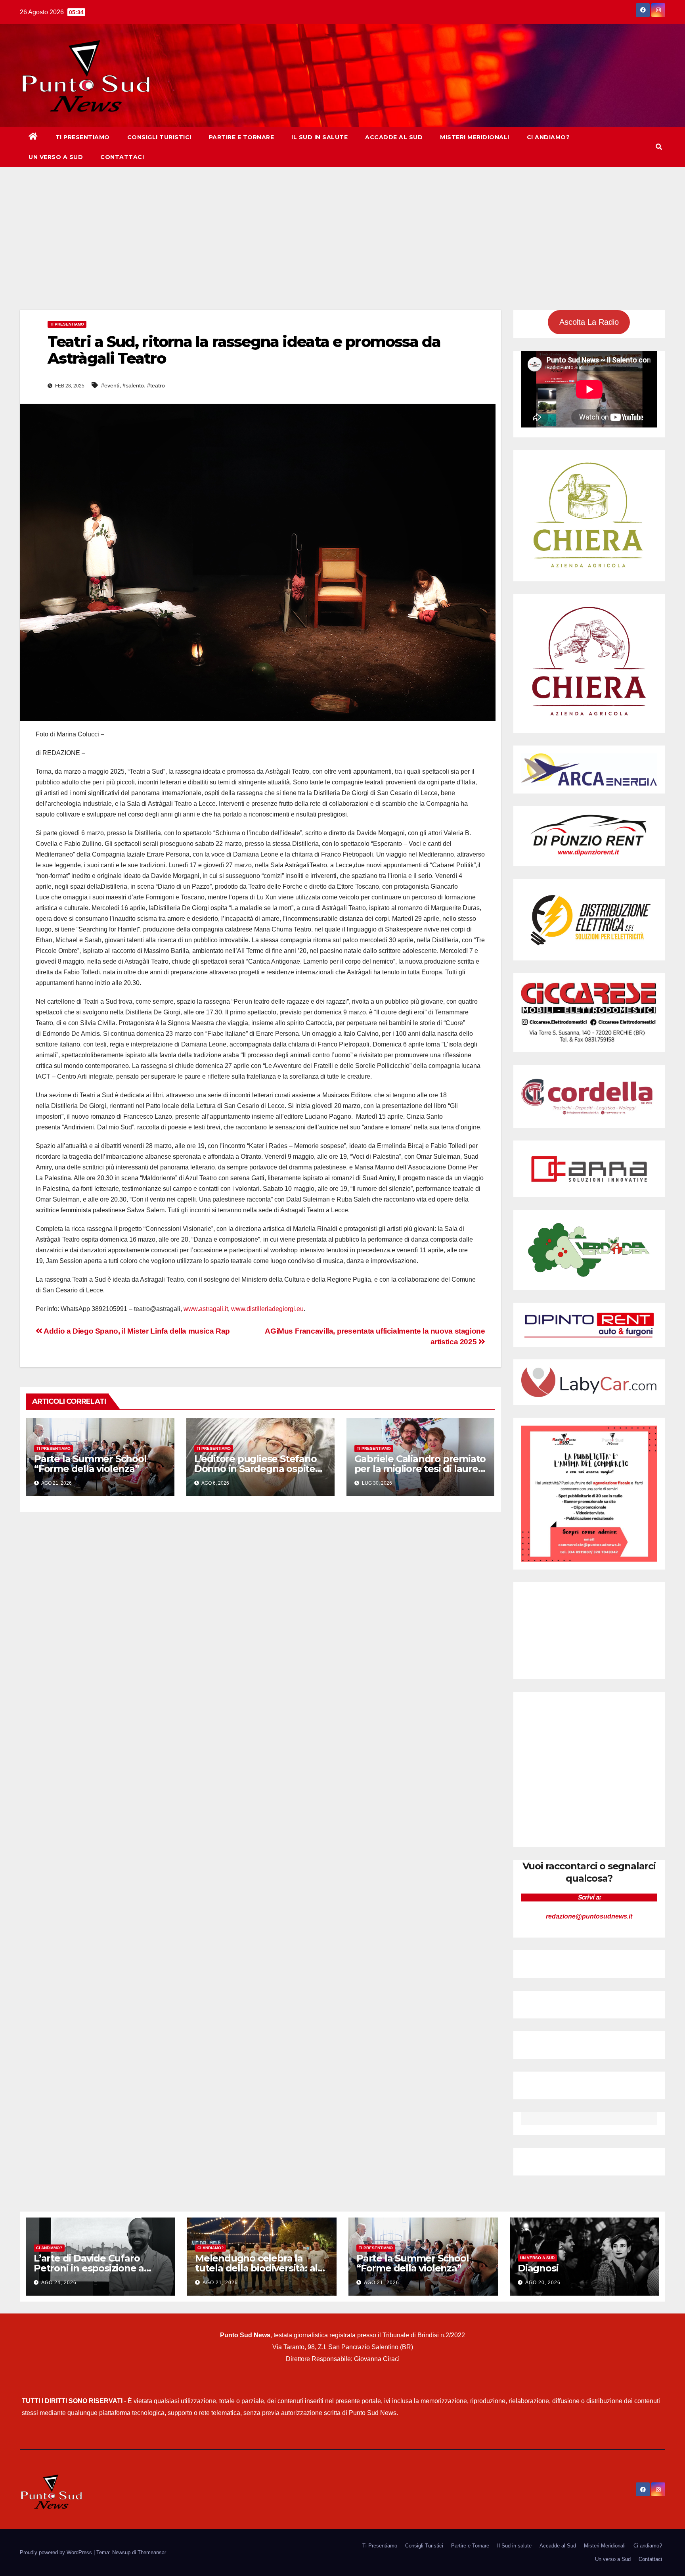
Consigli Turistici (159, 137)
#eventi (110, 385)
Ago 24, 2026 (59, 2283)
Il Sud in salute (320, 137)
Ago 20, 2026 (543, 2283)
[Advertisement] (342, 226)
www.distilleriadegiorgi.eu (267, 1309)
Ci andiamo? (548, 137)
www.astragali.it (206, 1309)
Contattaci (122, 157)
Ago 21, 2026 (220, 2283)
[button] (659, 147)
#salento (133, 385)
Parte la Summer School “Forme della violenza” (90, 1464)
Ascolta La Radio (589, 322)
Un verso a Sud (56, 157)
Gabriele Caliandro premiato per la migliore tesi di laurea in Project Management (420, 1469)
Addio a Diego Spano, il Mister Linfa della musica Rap (136, 1331)
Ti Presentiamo (83, 137)
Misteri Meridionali (475, 137)
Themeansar (152, 2552)
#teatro (156, 385)
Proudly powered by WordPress (57, 2552)
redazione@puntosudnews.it (589, 1916)
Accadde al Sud (394, 137)
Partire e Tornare (242, 137)
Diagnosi (538, 2268)
